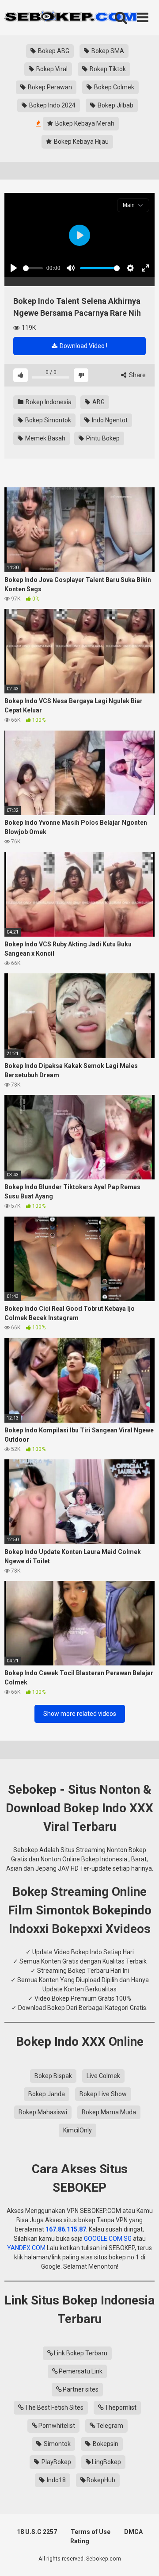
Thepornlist (121, 2408)
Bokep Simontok (47, 420)
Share (137, 375)
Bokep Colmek (114, 87)
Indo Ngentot (109, 420)
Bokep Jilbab (115, 105)
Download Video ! (83, 346)
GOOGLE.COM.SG (108, 2239)
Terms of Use (91, 2532)
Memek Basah (45, 438)
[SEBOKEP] (71, 18)
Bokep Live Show (103, 2094)
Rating (80, 2541)
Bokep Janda (47, 2094)
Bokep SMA (107, 51)
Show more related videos (80, 1714)
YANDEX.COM (26, 2248)
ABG (98, 402)
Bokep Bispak (53, 2076)
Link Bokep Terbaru (81, 2353)
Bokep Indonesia (48, 402)
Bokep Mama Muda (109, 2112)
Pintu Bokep (102, 438)
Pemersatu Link (81, 2371)
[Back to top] (143, 2558)
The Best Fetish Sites (54, 2408)
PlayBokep (56, 2462)
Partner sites (81, 2389)
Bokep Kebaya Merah (84, 123)
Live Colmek (103, 2076)
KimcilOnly (78, 2130)
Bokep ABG (53, 51)
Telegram (110, 2426)
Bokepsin (105, 2444)
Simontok (57, 2444)
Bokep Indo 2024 (52, 105)
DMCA (133, 2532)
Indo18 (56, 2480)
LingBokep (106, 2462)
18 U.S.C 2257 (37, 2532)
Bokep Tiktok (107, 69)
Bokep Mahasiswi (43, 2112)
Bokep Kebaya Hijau (81, 142)
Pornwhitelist (57, 2426)
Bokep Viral (51, 69)
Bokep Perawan (49, 87)
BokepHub (101, 2480)
